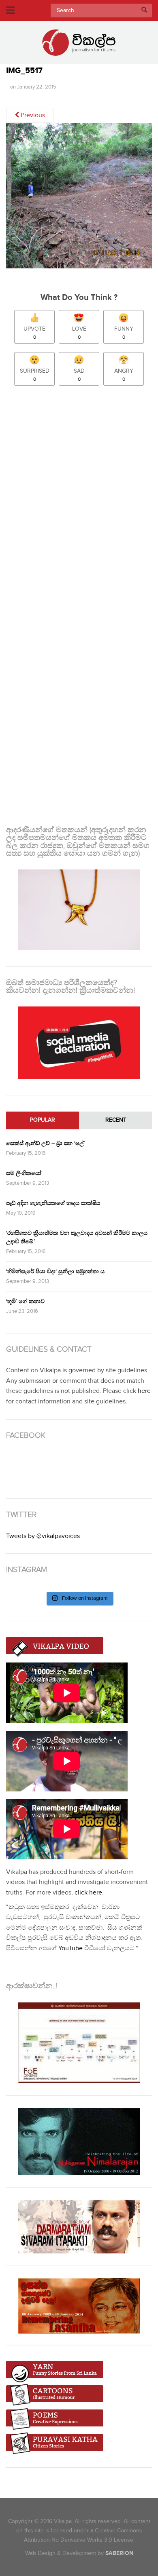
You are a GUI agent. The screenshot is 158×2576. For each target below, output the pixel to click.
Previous (32, 115)
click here (88, 1893)
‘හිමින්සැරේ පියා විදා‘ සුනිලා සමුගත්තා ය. (56, 1271)
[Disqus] (79, 499)
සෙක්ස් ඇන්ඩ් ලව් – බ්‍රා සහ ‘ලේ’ (46, 1143)
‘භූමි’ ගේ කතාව (25, 1301)
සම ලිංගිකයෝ (24, 1173)
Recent (116, 1120)
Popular (43, 1120)
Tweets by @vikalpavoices (43, 1536)
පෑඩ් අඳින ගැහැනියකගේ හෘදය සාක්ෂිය (53, 1203)
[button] (79, 196)
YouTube (70, 1948)
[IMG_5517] (79, 199)
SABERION (119, 2553)
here (144, 1391)
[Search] (144, 11)
